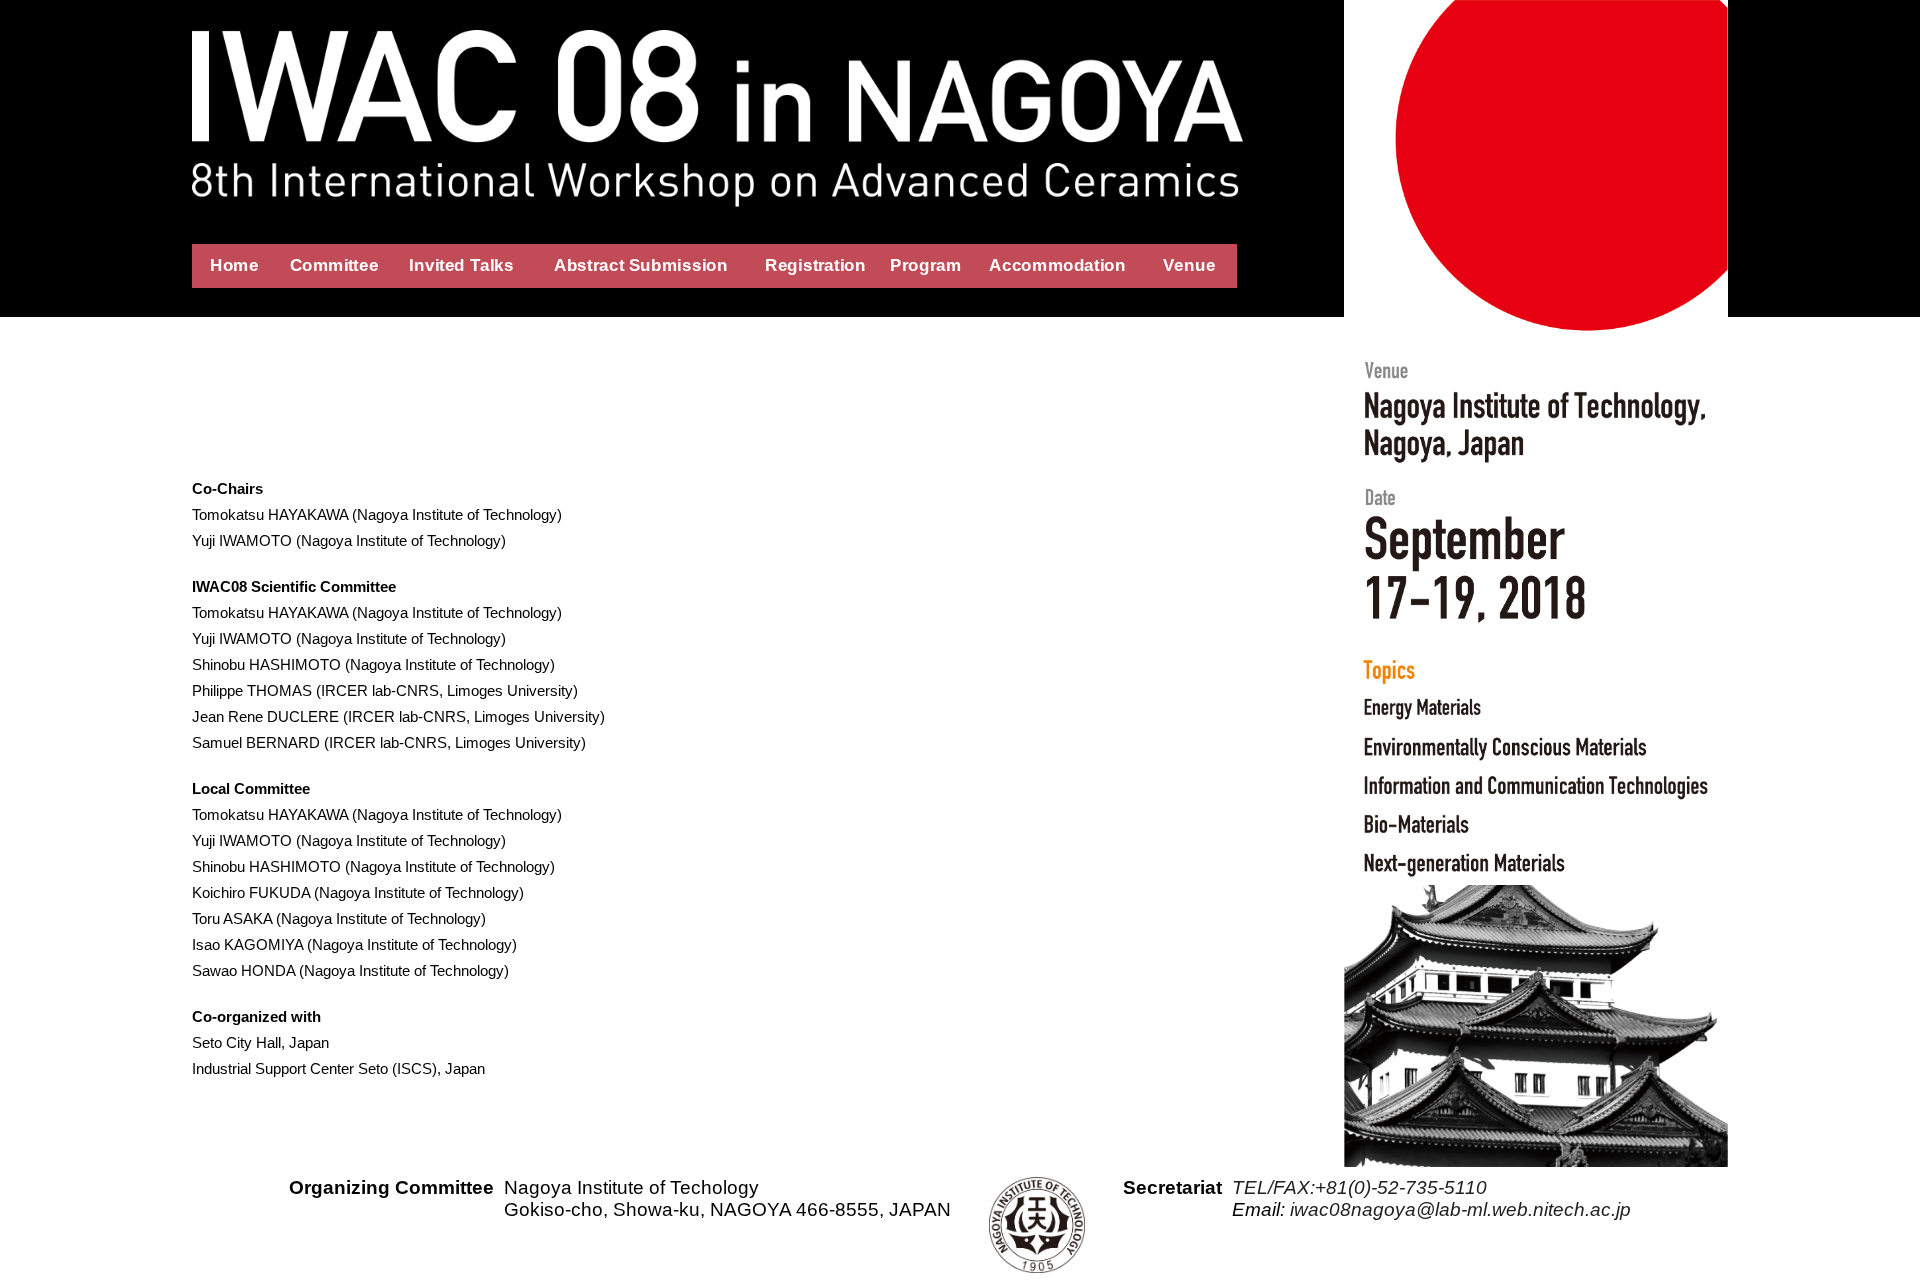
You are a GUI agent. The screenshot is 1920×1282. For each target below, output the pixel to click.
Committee (334, 265)
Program (925, 265)
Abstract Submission (641, 265)
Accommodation (1057, 265)
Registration (815, 265)
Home (234, 265)
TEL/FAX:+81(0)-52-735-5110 (1359, 1187)
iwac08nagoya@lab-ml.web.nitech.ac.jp (1460, 1209)
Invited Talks (461, 265)
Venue (1190, 265)
